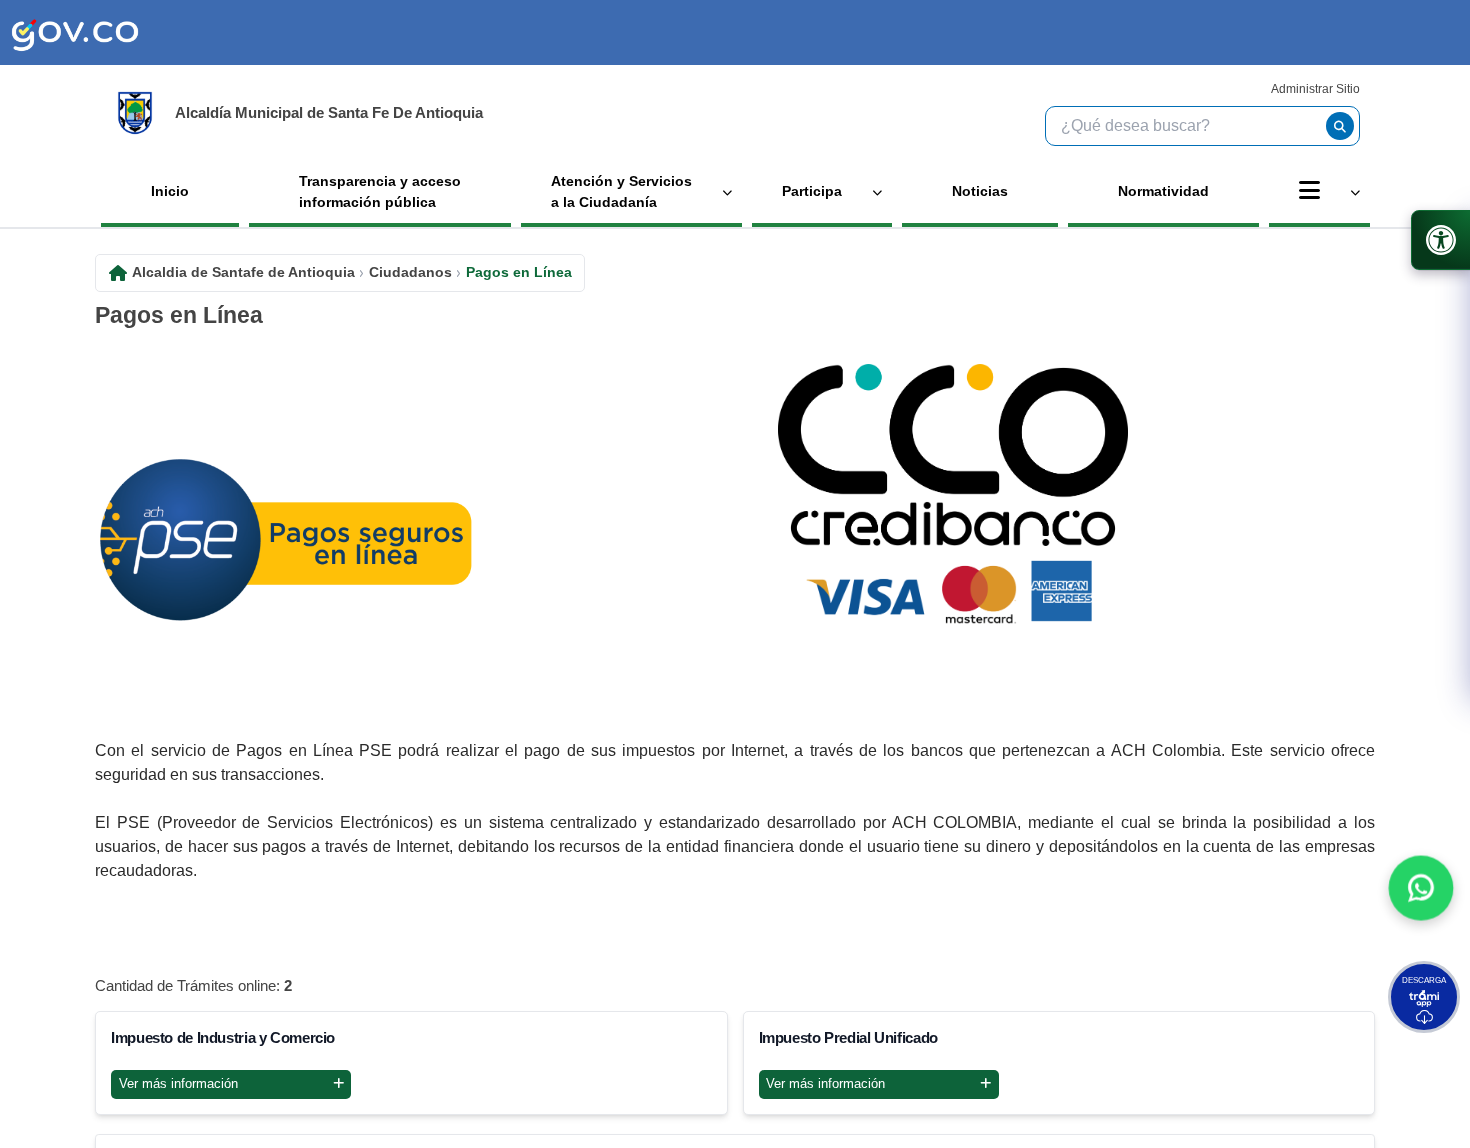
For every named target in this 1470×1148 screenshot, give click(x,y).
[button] (1421, 893)
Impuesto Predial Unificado (848, 1037)
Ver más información (178, 1084)
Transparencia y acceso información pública (380, 191)
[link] (75, 32)
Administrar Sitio (1315, 89)
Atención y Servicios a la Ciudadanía (621, 191)
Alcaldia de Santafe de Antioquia (243, 272)
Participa (812, 191)
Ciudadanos (410, 272)
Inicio (170, 191)
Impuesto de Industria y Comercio (223, 1037)
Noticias (980, 191)
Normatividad (1163, 191)
